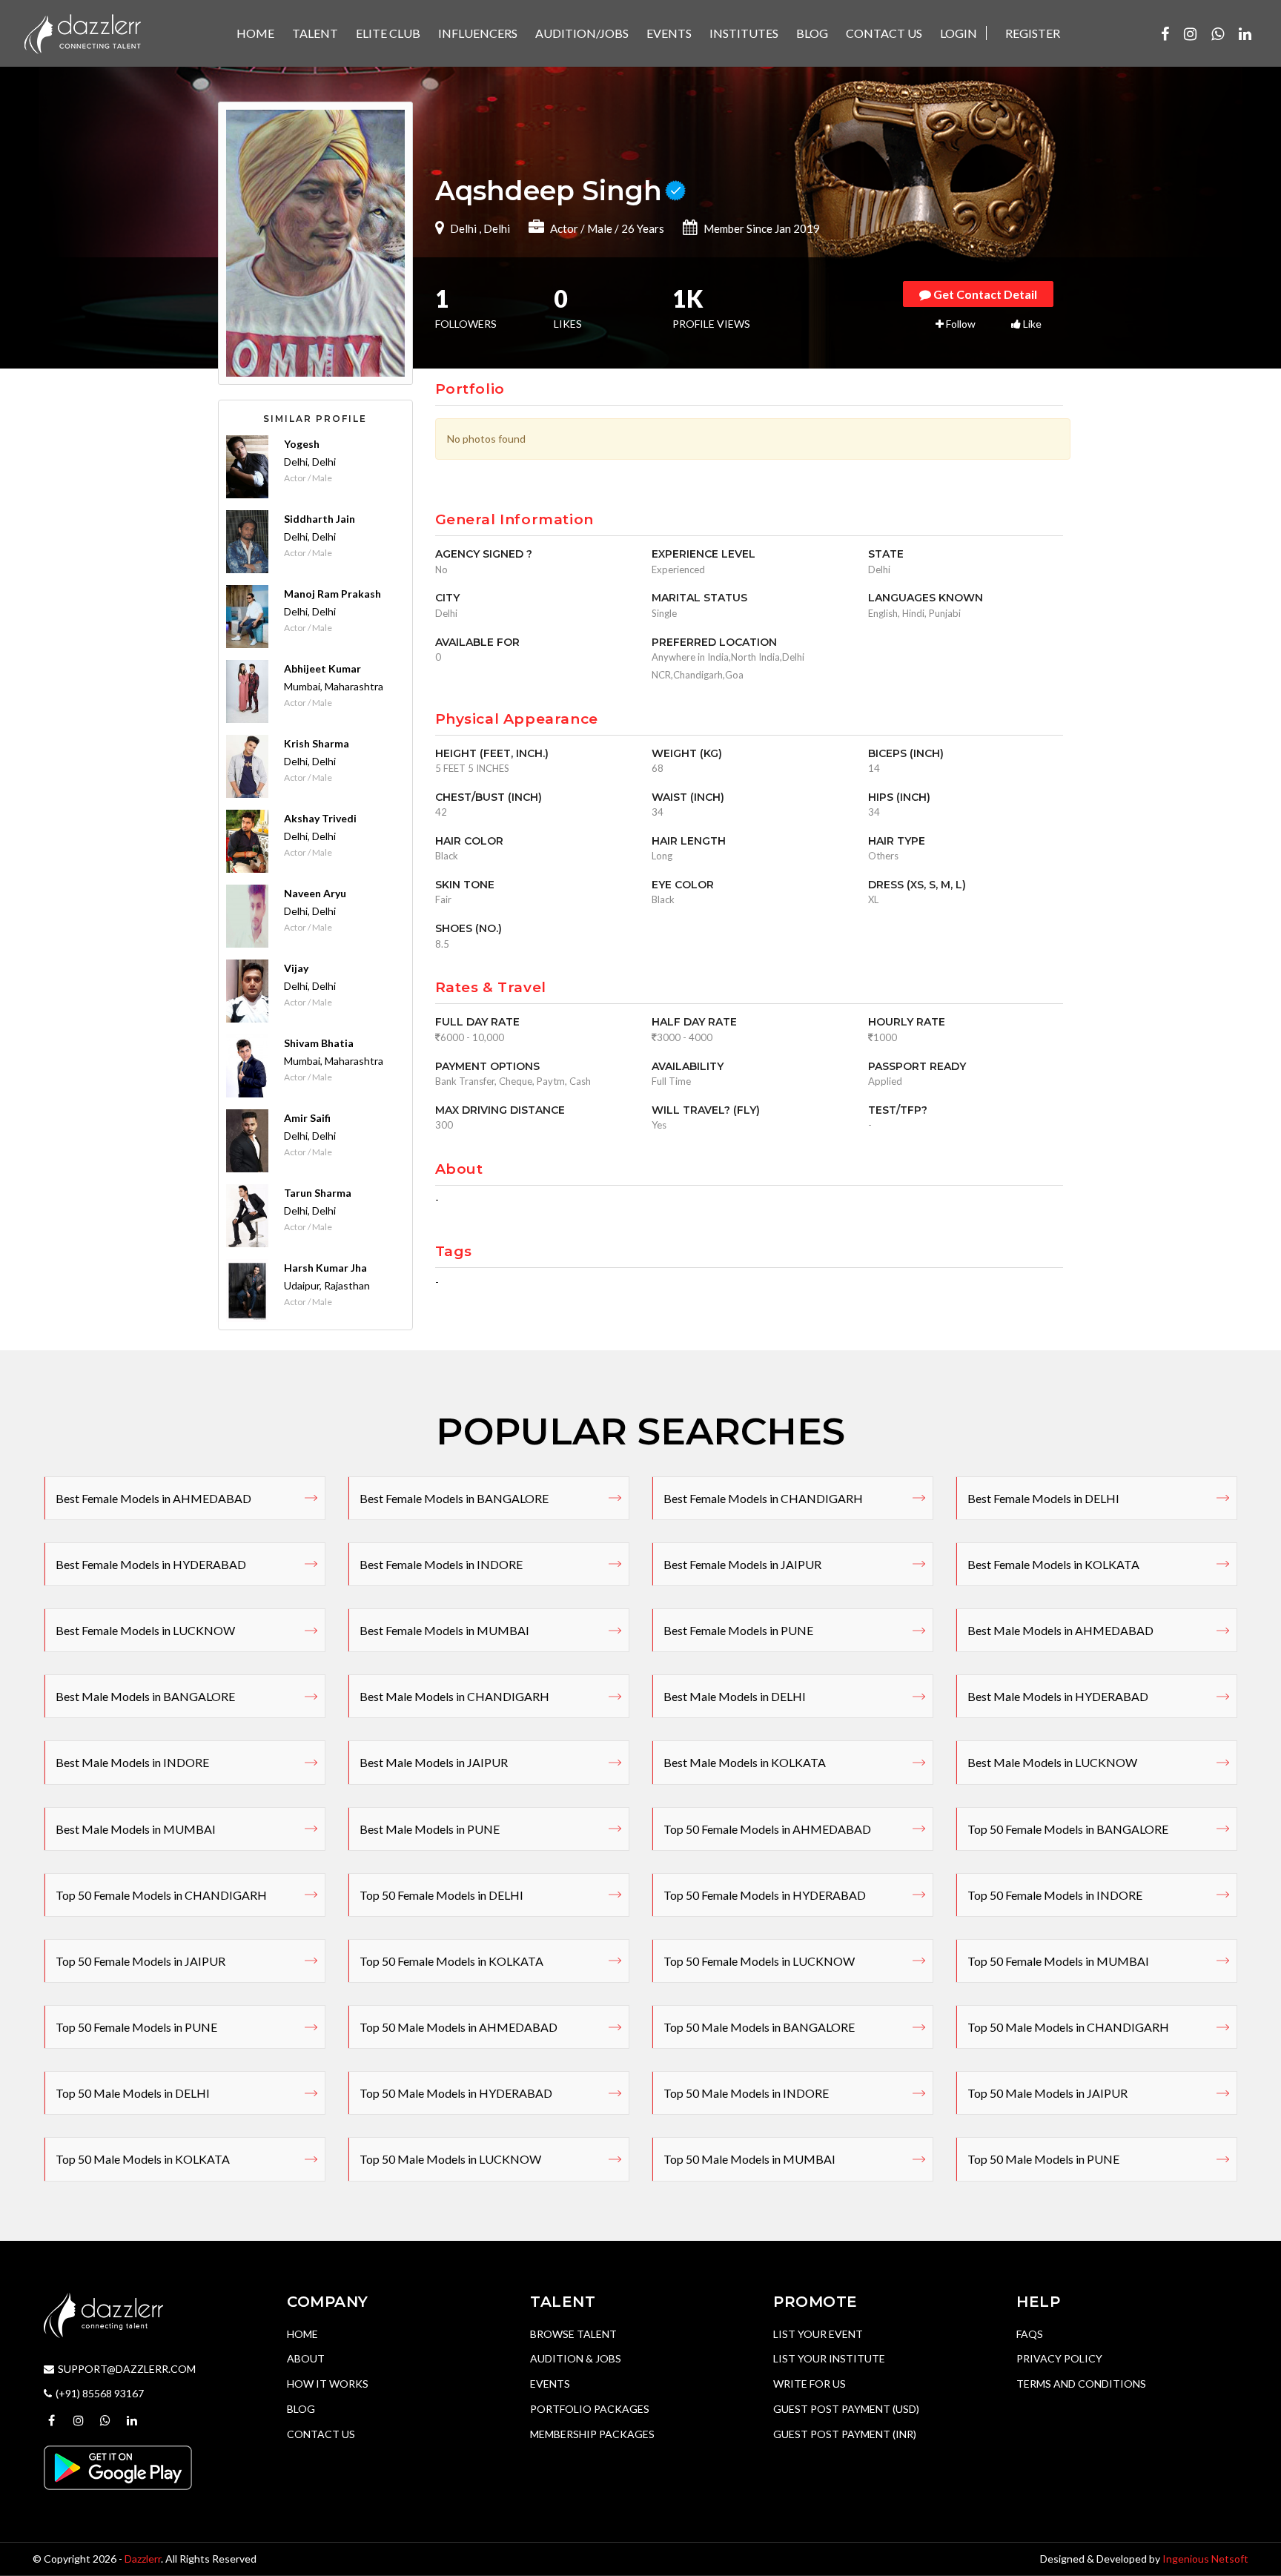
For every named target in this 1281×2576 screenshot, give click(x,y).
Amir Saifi (307, 1118)
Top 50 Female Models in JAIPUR (140, 1961)
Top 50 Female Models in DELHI (441, 1895)
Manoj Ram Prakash (332, 594)
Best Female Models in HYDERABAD (151, 1564)
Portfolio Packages (590, 2409)
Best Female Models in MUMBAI (444, 1630)
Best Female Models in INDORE (441, 1564)
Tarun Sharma (318, 1193)
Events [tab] (669, 33)
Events (550, 2384)
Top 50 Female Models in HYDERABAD (765, 1895)
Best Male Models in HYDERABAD (1058, 1696)
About (306, 2358)
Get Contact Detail (984, 294)
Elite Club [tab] (388, 33)
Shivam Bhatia (319, 1043)
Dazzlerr (143, 2559)
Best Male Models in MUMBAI (136, 1829)
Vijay (296, 968)
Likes (568, 310)
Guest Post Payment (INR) (845, 2434)
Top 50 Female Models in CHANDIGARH (161, 1895)
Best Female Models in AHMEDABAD (153, 1498)
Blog (301, 2409)
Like (1031, 324)
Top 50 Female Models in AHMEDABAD (767, 1829)
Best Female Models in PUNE (738, 1630)
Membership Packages (592, 2434)
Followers (466, 310)
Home (302, 2334)
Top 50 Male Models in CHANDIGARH (1068, 2027)
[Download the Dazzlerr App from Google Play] (118, 2467)
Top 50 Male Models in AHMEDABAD (459, 2027)
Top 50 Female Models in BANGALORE (1068, 1829)
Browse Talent (573, 2334)
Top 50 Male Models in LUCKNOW (450, 2159)
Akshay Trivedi (320, 818)
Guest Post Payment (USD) (846, 2409)
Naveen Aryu (315, 893)
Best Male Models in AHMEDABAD (1060, 1630)
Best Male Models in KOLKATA (745, 1762)
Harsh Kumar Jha (325, 1268)
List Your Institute (829, 2358)
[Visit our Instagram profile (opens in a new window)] (1190, 33)
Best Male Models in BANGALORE (145, 1696)
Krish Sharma (317, 743)
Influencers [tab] (478, 33)
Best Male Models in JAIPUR (434, 1762)
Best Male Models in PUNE (430, 1829)
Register (1033, 33)
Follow (960, 324)
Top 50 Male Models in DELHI (133, 2093)
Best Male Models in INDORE (132, 1762)
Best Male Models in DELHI (735, 1696)
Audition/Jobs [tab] (582, 33)
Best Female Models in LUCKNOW (145, 1630)
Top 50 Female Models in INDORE (1055, 1895)
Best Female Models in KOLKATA (1053, 1564)
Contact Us (321, 2434)
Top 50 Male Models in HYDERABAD (456, 2093)
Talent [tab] (315, 33)
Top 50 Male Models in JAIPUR (1047, 2093)
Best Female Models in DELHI (1043, 1498)
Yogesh (302, 444)
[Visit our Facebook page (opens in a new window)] (1165, 33)
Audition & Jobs (576, 2358)
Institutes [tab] (744, 33)
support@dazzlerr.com (127, 2369)
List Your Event (818, 2334)
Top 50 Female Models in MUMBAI (1058, 1961)
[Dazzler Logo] (82, 32)
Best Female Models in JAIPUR (742, 1564)
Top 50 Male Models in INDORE (746, 2093)
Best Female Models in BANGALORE (454, 1498)
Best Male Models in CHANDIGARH (454, 1696)
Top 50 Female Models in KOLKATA (451, 1961)
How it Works (328, 2384)
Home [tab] (255, 33)
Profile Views (711, 310)
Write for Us (810, 2384)
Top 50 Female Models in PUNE (136, 2027)
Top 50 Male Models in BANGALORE (759, 2027)
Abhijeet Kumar (322, 668)
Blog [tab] (812, 33)
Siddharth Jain (320, 519)
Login (959, 33)
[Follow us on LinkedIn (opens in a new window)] (1245, 33)
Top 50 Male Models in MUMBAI (749, 2159)
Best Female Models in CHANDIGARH (763, 1498)
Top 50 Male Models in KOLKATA (143, 2159)
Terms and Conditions (1081, 2384)
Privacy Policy (1059, 2358)
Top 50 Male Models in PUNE (1043, 2159)
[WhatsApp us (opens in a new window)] (1218, 33)
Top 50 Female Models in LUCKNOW (759, 1961)
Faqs (1030, 2334)
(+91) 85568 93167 (100, 2393)
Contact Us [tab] (884, 33)
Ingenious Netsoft (1205, 2559)
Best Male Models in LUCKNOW (1052, 1762)
